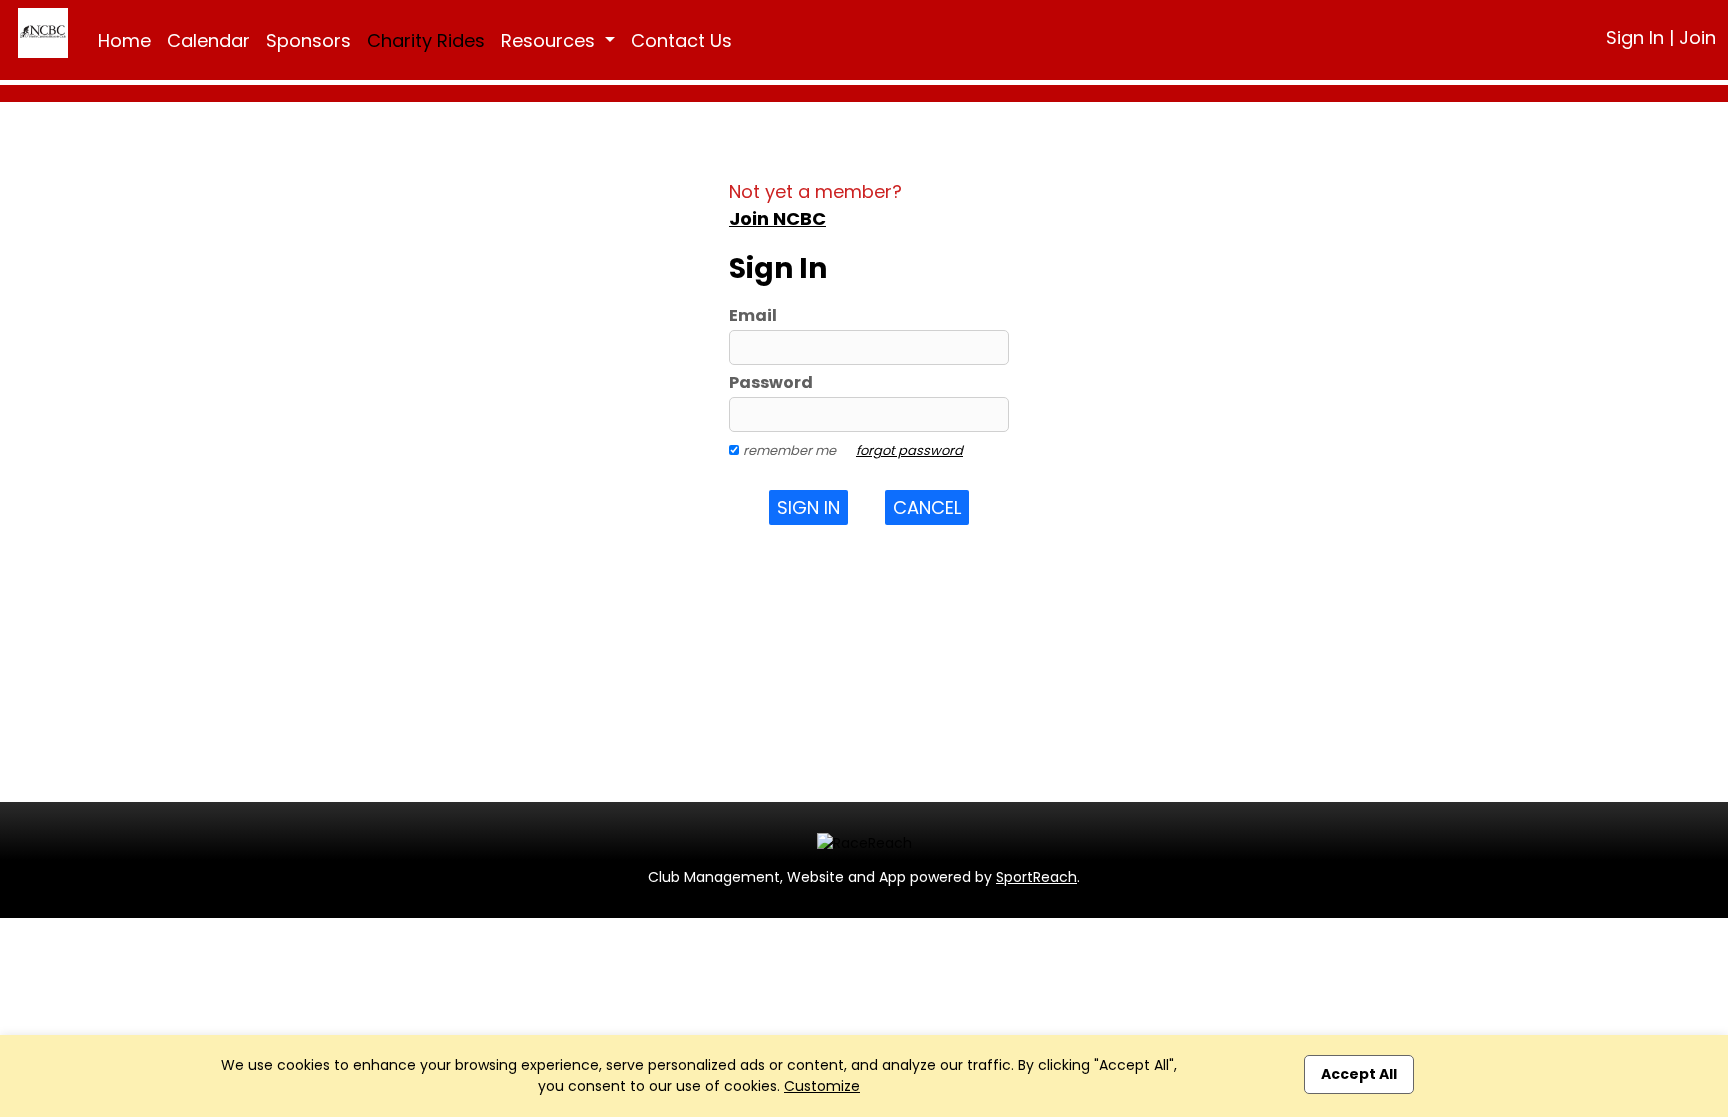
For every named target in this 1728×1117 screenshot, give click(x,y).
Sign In (1635, 37)
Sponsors (308, 40)
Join (1697, 37)
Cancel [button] (927, 507)
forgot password (909, 450)
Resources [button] (550, 40)
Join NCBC (777, 218)
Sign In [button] (808, 507)
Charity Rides (426, 40)
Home (124, 40)
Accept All (1359, 1074)
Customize (822, 1086)
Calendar (208, 40)
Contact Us (681, 40)
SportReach (1036, 877)
